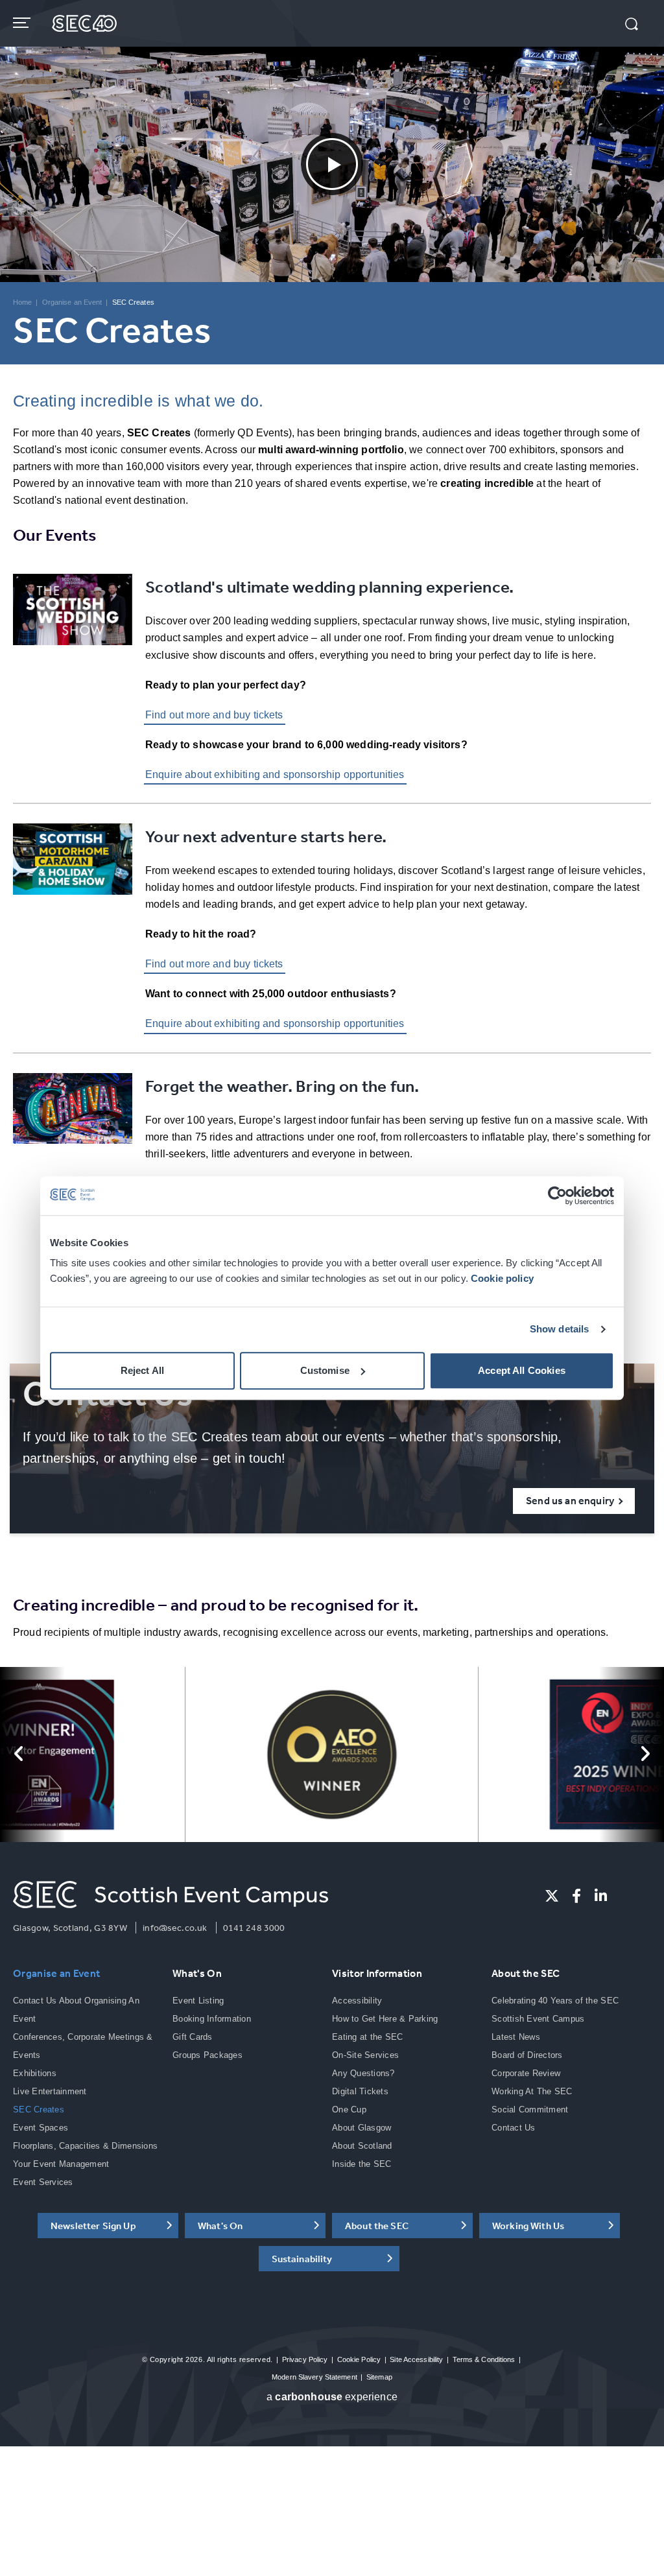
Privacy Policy (305, 2359)
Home (22, 302)
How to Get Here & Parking (385, 2019)
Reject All (143, 1370)
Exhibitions (35, 2073)
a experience (332, 2397)
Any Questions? (363, 2073)
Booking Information (212, 2019)
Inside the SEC (362, 2164)
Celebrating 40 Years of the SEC (555, 2001)
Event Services (43, 2182)
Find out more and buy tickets (214, 715)
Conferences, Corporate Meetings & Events (83, 2046)
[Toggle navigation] (23, 23)
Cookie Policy (359, 2359)
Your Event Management (61, 2164)
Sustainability (302, 2259)
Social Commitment (530, 2109)
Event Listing (198, 2001)
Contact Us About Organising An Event (76, 2010)
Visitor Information (377, 1973)
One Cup (349, 2109)
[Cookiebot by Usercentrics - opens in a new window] (557, 1196)
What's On (197, 1973)
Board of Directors (527, 2055)
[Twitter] (552, 1896)
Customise (325, 1370)
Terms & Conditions (484, 2359)
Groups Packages (207, 2055)
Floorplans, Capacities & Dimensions (85, 2146)
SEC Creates (39, 2109)
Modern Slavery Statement (314, 2377)
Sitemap (379, 2377)
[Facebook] (576, 1896)
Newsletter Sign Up (93, 2226)
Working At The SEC (532, 2091)
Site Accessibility (416, 2359)
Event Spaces (41, 2128)
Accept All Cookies (522, 1370)
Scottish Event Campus (538, 2019)
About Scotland (362, 2146)
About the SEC (526, 1973)
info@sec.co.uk (175, 1928)
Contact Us (514, 2128)
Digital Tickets (360, 2091)
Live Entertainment (50, 2091)
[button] (632, 25)
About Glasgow (362, 2128)
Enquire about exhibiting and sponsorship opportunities (275, 774)
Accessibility (357, 2001)
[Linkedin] (601, 1896)
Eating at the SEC (367, 2037)
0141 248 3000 (254, 1928)
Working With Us (528, 2226)
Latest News (516, 2037)
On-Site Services (365, 2055)
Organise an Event (72, 302)
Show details (560, 1329)
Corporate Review (526, 2073)
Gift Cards (193, 2037)
